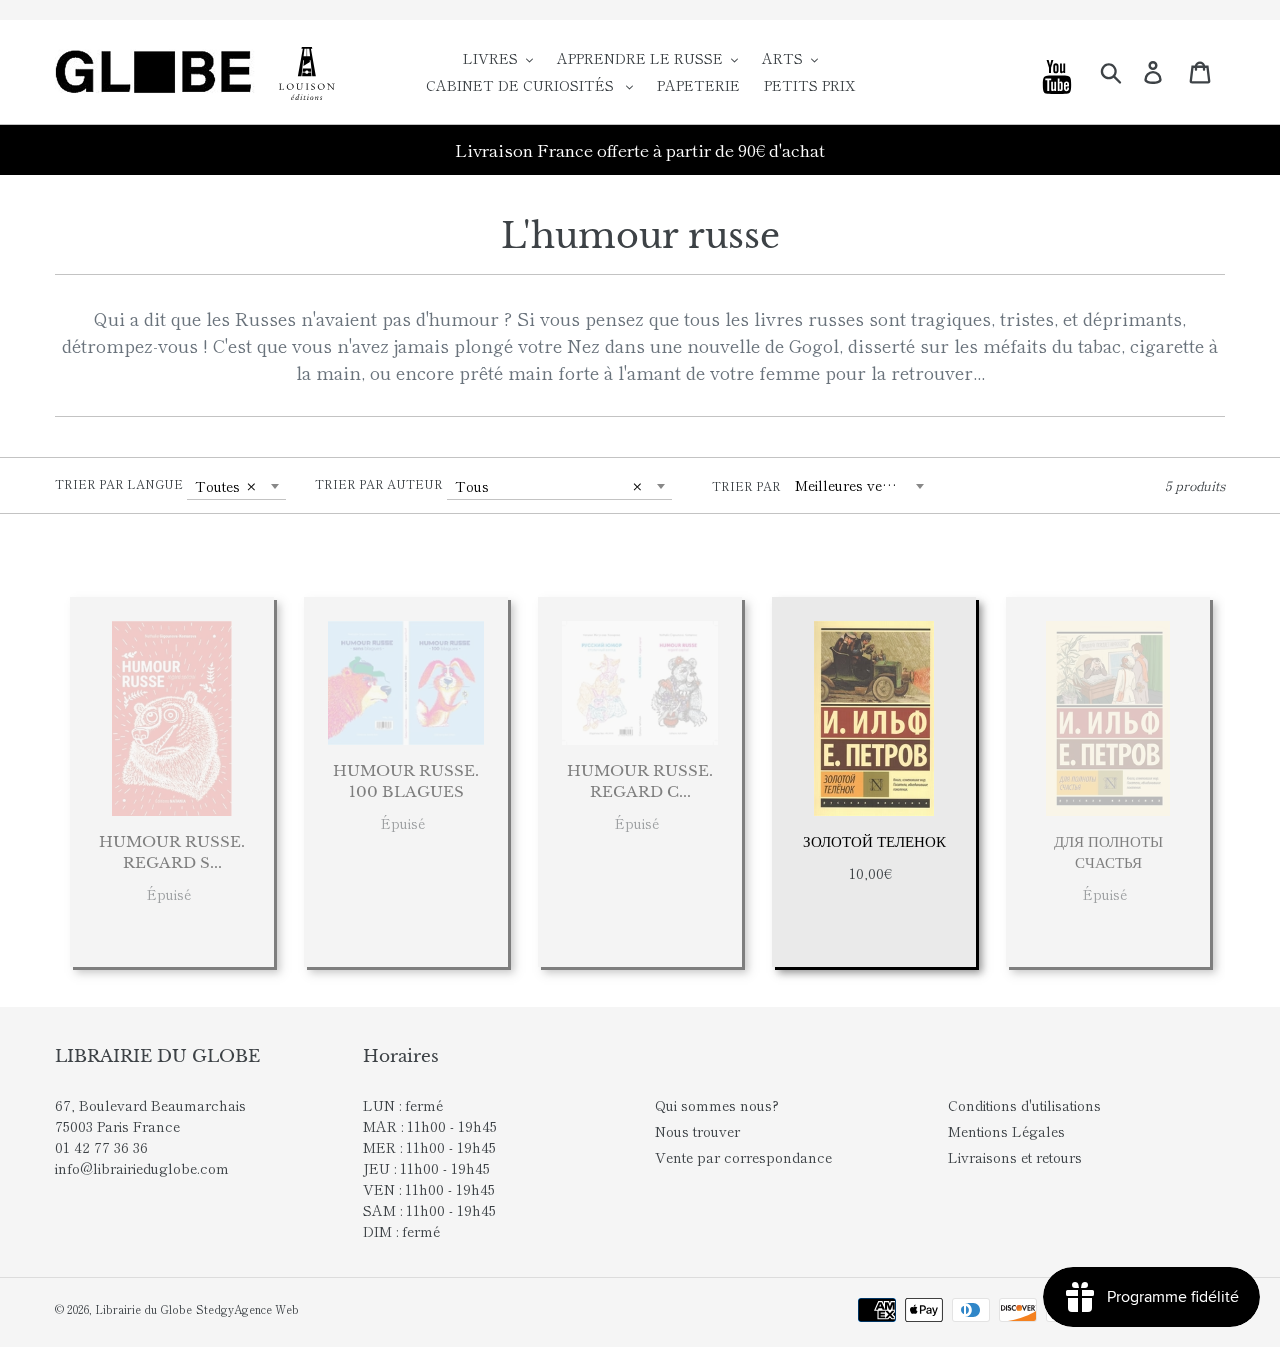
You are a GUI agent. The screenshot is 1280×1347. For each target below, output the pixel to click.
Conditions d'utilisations (1024, 1105)
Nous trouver (697, 1131)
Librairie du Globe (143, 1309)
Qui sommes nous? (717, 1105)
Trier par (746, 485)
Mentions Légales (1006, 1131)
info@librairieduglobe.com (142, 1168)
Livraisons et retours (1015, 1157)
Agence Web (266, 1309)
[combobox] (236, 486)
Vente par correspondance (743, 1157)
